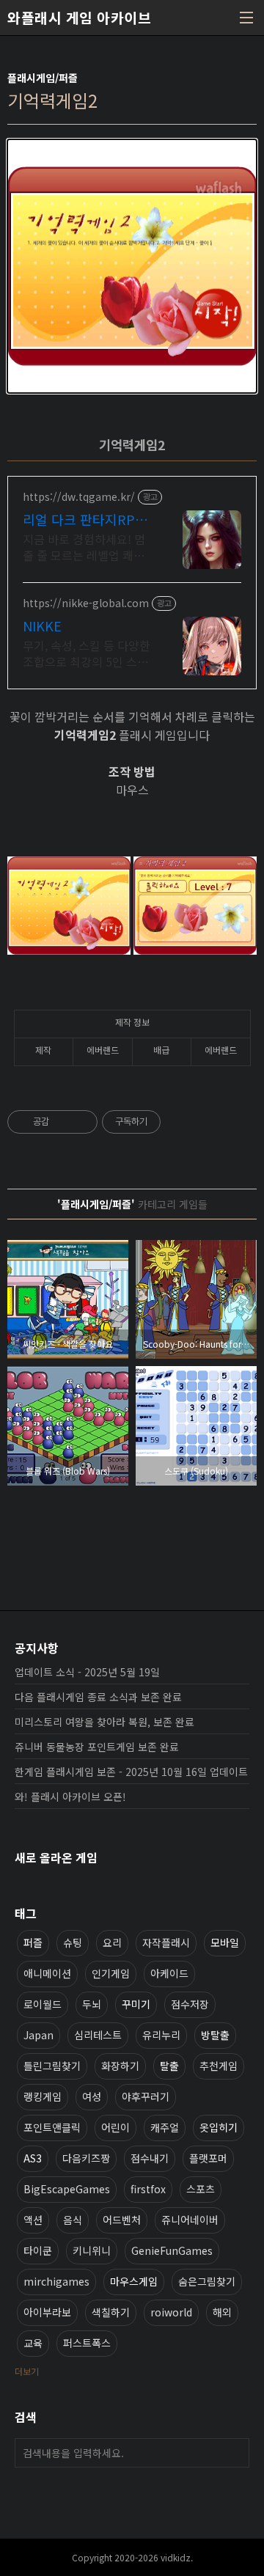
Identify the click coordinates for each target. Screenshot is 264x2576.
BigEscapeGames (67, 2189)
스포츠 (201, 2189)
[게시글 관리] (81, 1122)
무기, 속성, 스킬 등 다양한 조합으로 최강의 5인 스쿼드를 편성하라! (87, 653)
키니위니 (92, 2250)
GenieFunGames (172, 2250)
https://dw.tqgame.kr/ (79, 497)
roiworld (171, 2312)
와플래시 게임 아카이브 (79, 18)
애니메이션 (47, 1973)
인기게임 (111, 1973)
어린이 (115, 2127)
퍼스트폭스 (87, 2343)
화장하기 (120, 2066)
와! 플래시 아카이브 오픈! (70, 1797)
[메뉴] (246, 18)
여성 (92, 2096)
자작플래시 (166, 1942)
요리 (112, 1942)
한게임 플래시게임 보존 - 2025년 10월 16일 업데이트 (131, 1772)
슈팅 (73, 1942)
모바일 (225, 1942)
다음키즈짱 (86, 2158)
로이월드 (43, 2004)
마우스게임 (134, 2281)
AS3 (33, 2158)
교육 (33, 2343)
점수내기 (150, 2158)
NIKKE (42, 625)
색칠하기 (111, 2312)
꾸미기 (136, 2004)
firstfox (148, 2189)
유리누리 (161, 2035)
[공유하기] (63, 1122)
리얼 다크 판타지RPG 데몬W (83, 519)
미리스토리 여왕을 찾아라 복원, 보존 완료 (104, 1722)
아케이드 (169, 1973)
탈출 (169, 2066)
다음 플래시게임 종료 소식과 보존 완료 (98, 1697)
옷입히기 (219, 2127)
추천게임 (219, 2066)
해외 (222, 2312)
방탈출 (215, 2035)
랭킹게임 (43, 2096)
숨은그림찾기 (207, 2281)
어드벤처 (122, 2220)
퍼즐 (33, 1942)
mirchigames (56, 2281)
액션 (33, 2220)
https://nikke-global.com (86, 603)
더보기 (27, 2371)
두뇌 (92, 2004)
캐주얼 (165, 2127)
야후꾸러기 (146, 2096)
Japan (38, 2035)
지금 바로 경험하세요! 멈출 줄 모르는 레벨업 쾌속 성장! (84, 547)
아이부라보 (47, 2312)
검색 (235, 2453)
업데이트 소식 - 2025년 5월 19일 (87, 1672)
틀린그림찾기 (52, 2066)
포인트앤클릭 (52, 2127)
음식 (73, 2220)
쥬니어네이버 (190, 2220)
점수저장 (190, 2004)
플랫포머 (208, 2158)
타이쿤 (38, 2250)
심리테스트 (98, 2035)
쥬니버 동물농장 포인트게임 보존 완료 (97, 1747)
